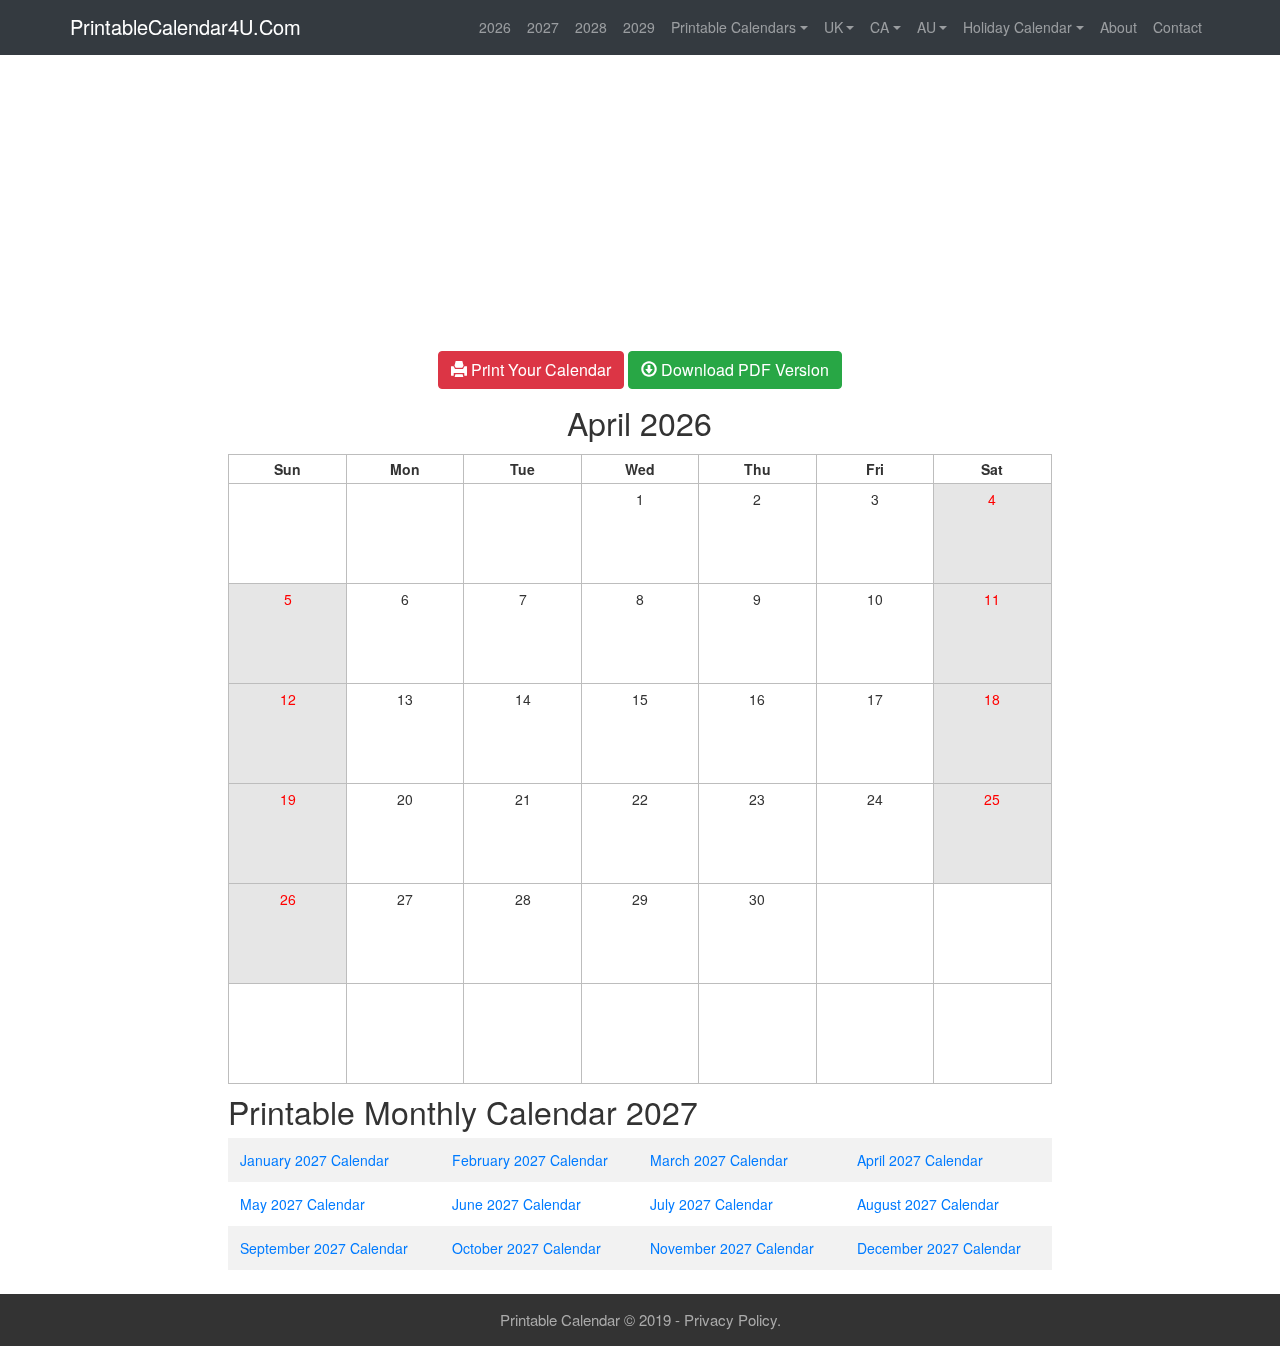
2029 (639, 27)
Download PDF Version (743, 369)
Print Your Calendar (539, 369)
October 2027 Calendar (526, 1248)
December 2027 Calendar (939, 1248)
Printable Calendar (560, 1319)
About (1118, 27)
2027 (543, 27)
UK (833, 27)
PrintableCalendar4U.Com (185, 26)
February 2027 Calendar (530, 1160)
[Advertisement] (106, 363)
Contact (1177, 27)
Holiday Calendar (1017, 27)
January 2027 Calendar (314, 1160)
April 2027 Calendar (920, 1160)
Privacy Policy (730, 1319)
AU (926, 27)
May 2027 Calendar (302, 1204)
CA (879, 27)
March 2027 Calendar (719, 1160)
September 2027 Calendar (324, 1248)
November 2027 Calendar (732, 1248)
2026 (495, 27)
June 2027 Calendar (516, 1204)
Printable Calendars (733, 27)
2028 (591, 27)
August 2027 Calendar (928, 1204)
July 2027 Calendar (711, 1204)
